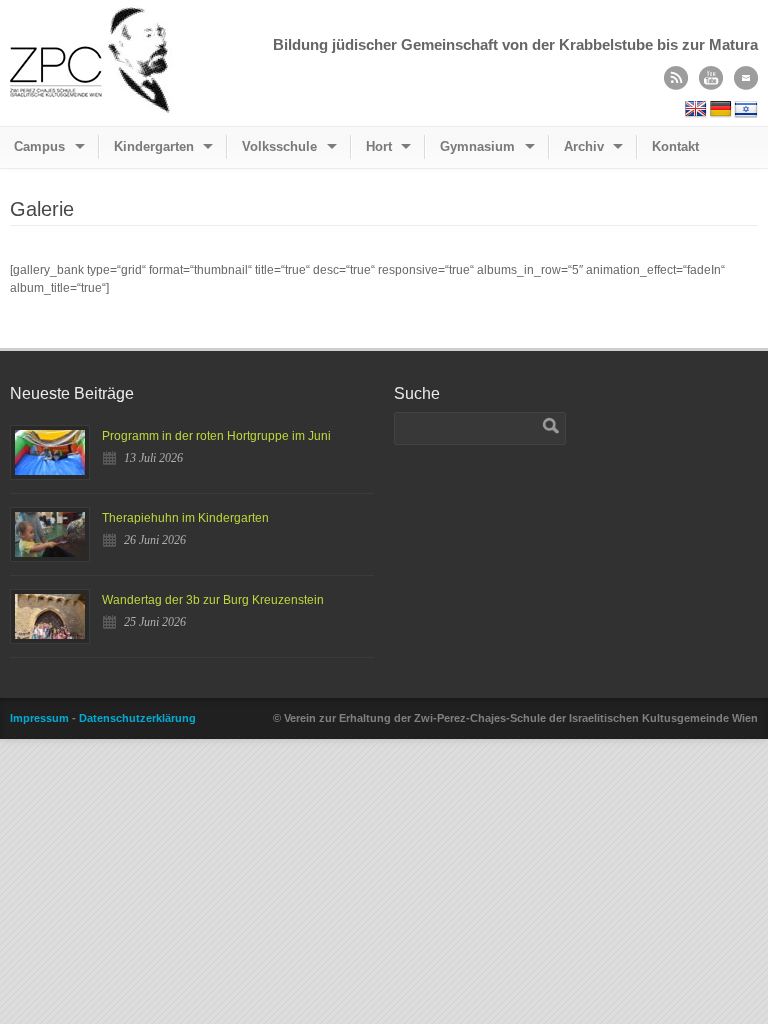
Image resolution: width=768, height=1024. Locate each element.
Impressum (39, 718)
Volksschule (279, 146)
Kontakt (675, 146)
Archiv (584, 146)
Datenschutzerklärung (137, 718)
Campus (39, 146)
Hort (379, 146)
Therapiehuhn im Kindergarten (185, 518)
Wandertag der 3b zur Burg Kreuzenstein (213, 600)
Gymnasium (477, 146)
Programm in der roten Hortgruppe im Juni (216, 436)
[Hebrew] (746, 109)
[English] (696, 109)
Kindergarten (154, 146)
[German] (721, 109)
